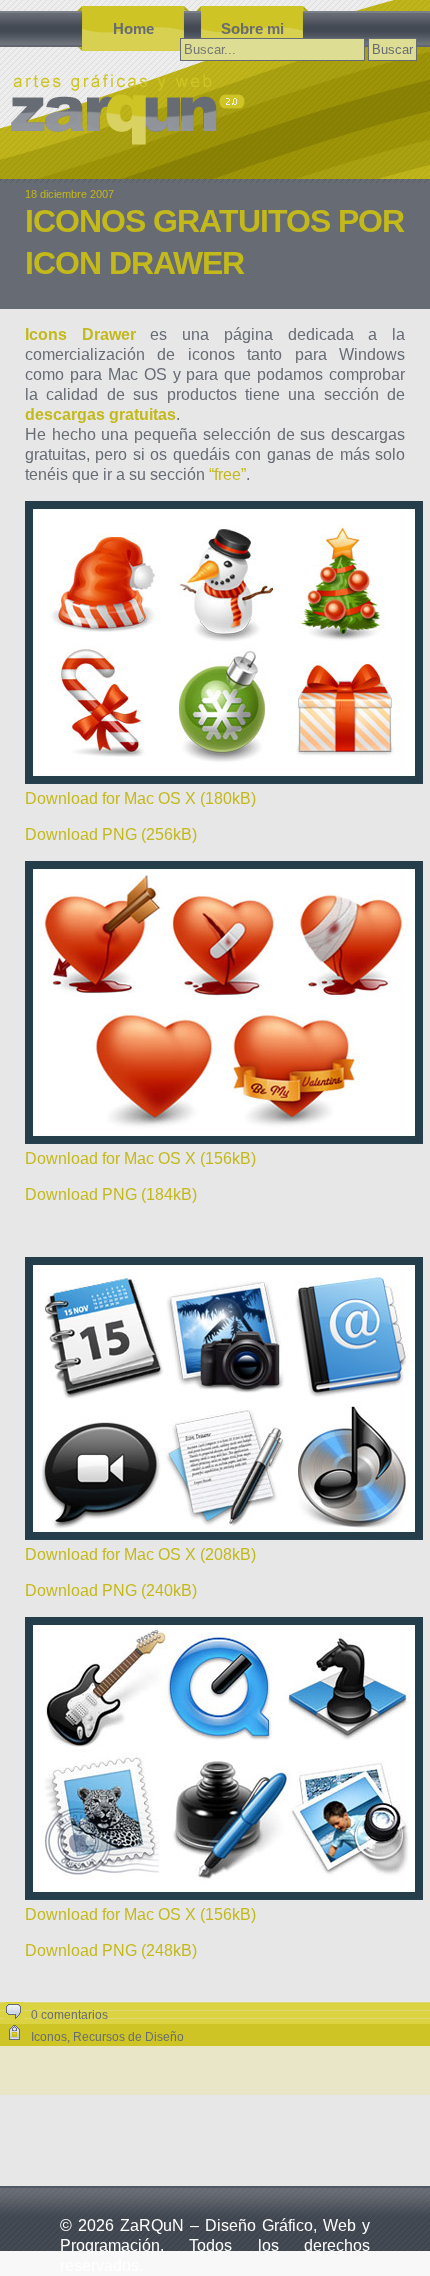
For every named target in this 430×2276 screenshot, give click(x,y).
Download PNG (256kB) (111, 834)
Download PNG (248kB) (111, 1950)
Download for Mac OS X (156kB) (140, 1158)
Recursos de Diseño (128, 2037)
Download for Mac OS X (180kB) (140, 798)
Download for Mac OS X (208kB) (140, 1554)
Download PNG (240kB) (111, 1590)
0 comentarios (69, 2015)
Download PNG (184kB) (111, 1194)
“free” (227, 474)
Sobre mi (252, 28)
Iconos (49, 2037)
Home (133, 28)
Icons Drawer (80, 334)
